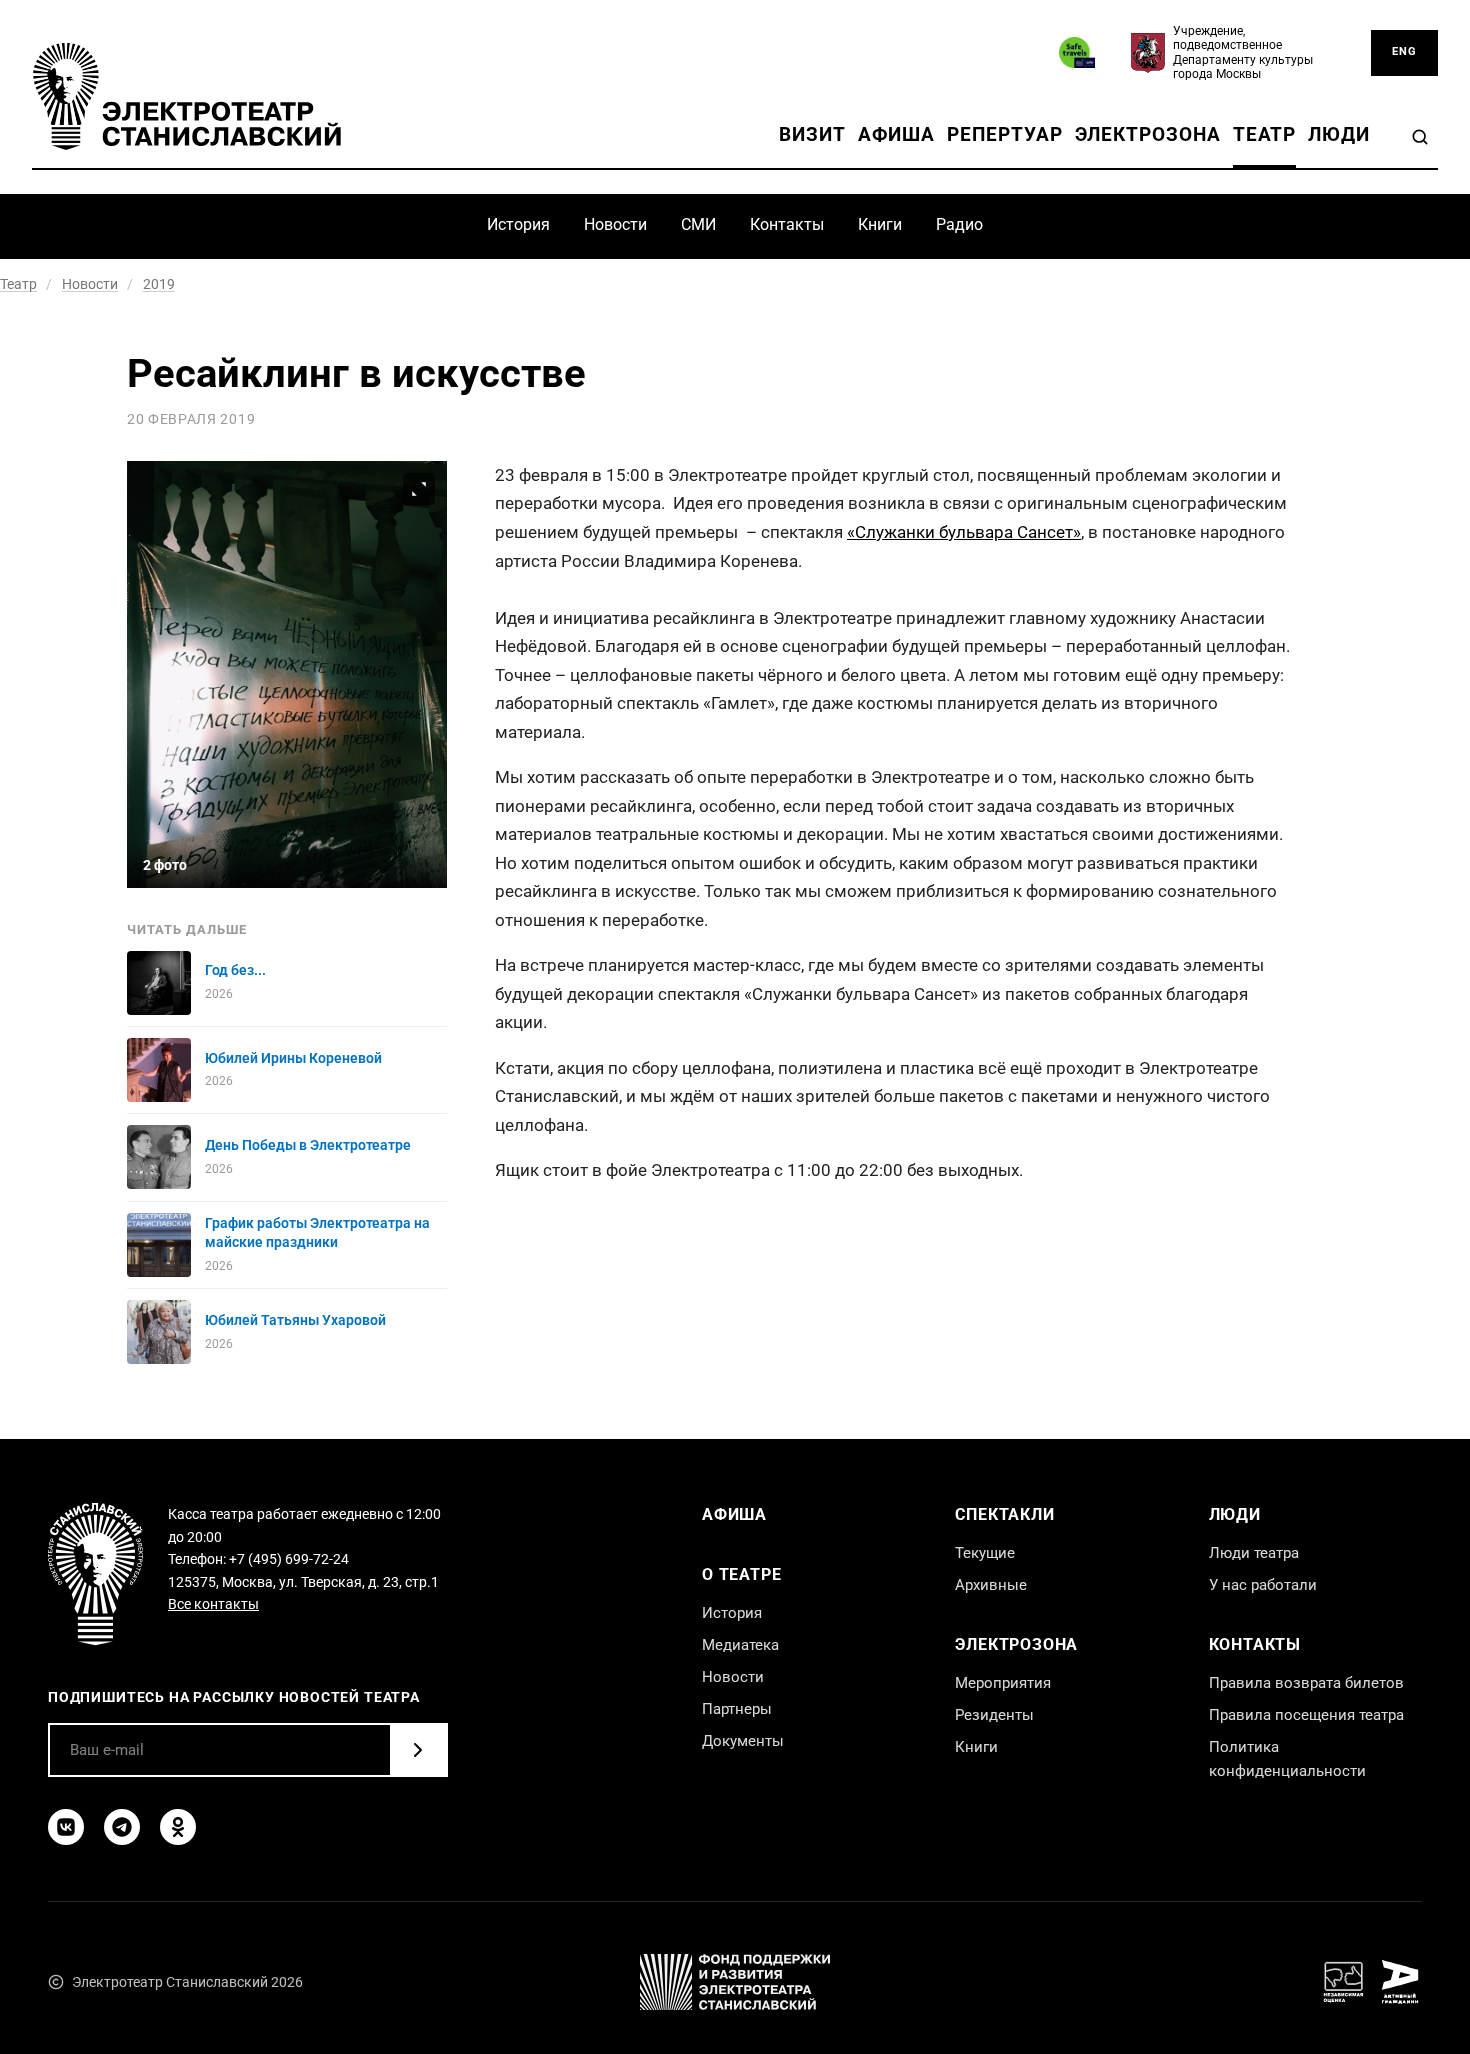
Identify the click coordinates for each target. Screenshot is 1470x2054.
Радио (959, 224)
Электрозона (1148, 135)
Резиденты (994, 1715)
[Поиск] (1420, 137)
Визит (812, 135)
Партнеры (737, 1709)
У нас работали (1263, 1585)
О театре (741, 1574)
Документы (743, 1741)
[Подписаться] (418, 1750)
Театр (1265, 135)
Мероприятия (1003, 1683)
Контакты (787, 224)
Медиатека (740, 1645)
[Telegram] (122, 1827)
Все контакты (213, 1604)
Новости (615, 224)
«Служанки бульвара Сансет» (964, 532)
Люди (1339, 135)
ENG (1404, 51)
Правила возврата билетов (1306, 1683)
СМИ (698, 224)
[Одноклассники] (178, 1827)
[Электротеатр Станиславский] (187, 96)
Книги (880, 224)
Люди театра (1254, 1553)
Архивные (991, 1585)
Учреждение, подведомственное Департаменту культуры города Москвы (1243, 52)
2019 (159, 284)
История (518, 224)
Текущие (985, 1553)
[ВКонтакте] (66, 1827)
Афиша (897, 135)
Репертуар (1004, 135)
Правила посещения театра (1306, 1715)
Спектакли (1004, 1514)
